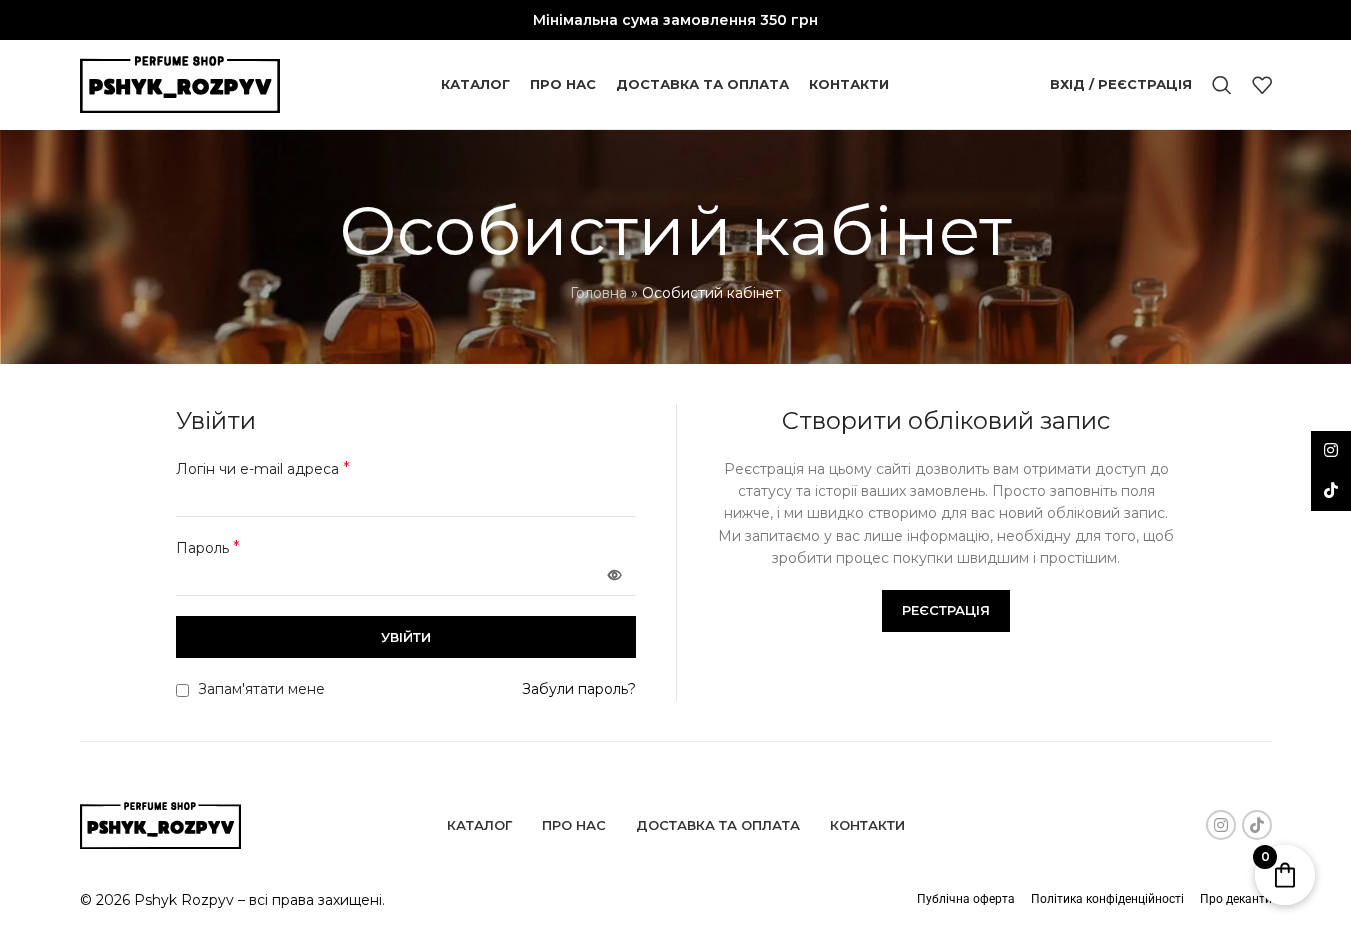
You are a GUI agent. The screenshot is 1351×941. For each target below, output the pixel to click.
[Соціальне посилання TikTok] (1257, 825)
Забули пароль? (579, 689)
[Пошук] (1222, 85)
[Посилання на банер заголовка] (675, 20)
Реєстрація (946, 610)
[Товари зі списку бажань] (1262, 85)
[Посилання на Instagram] (1221, 825)
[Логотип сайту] (180, 83)
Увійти (406, 637)
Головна (598, 293)
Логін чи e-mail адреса (263, 468)
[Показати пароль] (615, 575)
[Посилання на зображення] (161, 824)
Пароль (208, 547)
